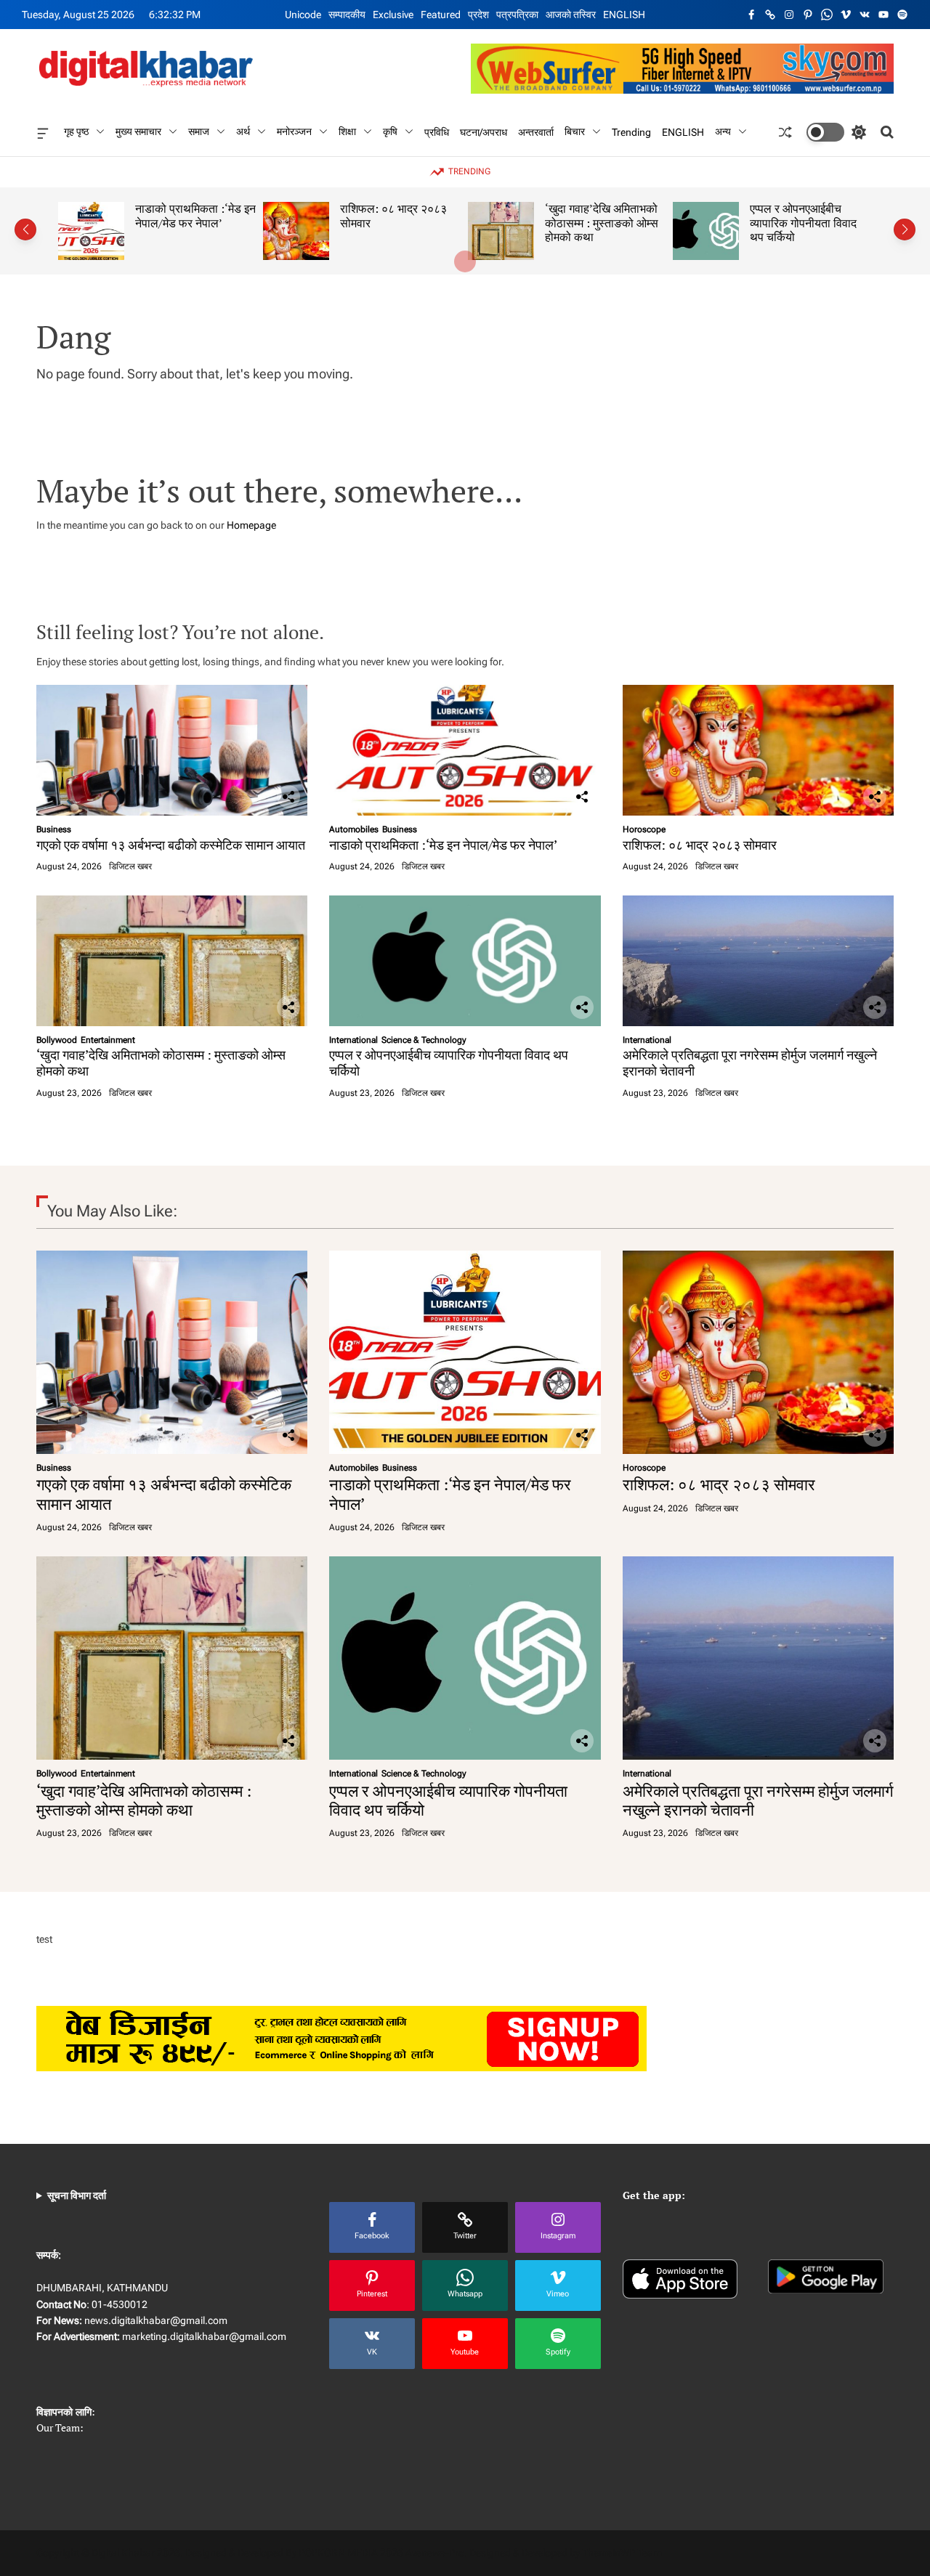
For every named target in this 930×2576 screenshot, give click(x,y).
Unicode (303, 15)
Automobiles (354, 829)
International (353, 1040)
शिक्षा (347, 131)
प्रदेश (478, 15)
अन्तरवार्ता (536, 132)
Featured (441, 15)
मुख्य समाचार (138, 131)
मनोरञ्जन (294, 131)
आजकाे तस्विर (571, 15)
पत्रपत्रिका (517, 15)
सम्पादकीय (347, 15)
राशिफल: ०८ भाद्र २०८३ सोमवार (393, 216)
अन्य (723, 131)
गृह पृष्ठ (76, 131)
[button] (25, 229)
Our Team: (60, 2427)
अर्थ (243, 131)
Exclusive (393, 15)
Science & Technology (424, 1040)
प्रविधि (437, 132)
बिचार (575, 131)
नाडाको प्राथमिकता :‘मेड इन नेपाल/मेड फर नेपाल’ (195, 216)
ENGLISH (624, 15)
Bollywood (57, 1040)
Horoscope (644, 829)
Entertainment (108, 1040)
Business (54, 829)
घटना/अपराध (484, 132)
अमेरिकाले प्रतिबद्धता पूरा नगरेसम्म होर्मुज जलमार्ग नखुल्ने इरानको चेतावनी (750, 1063)
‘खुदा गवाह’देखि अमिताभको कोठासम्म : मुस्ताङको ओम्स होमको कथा (602, 223)
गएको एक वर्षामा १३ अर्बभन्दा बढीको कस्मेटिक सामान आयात (171, 845)
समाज (199, 131)
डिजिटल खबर (130, 866)
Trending (631, 132)
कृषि (390, 131)
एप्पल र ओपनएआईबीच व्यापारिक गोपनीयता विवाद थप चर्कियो (803, 223)
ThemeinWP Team (622, 2553)
